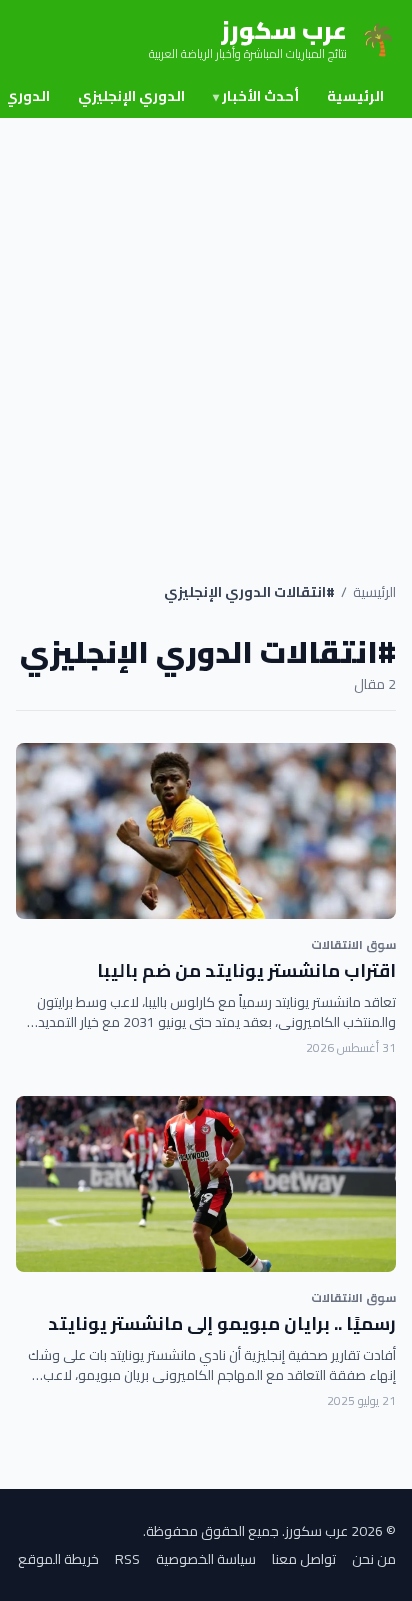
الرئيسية (355, 96)
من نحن (374, 1559)
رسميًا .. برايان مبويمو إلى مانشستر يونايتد (222, 1323)
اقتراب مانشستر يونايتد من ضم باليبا (246, 970)
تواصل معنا (304, 1559)
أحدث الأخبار (256, 96)
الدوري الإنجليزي (131, 96)
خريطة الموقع (58, 1559)
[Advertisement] (206, 334)
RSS (127, 1559)
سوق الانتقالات (353, 944)
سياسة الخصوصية (206, 1559)
